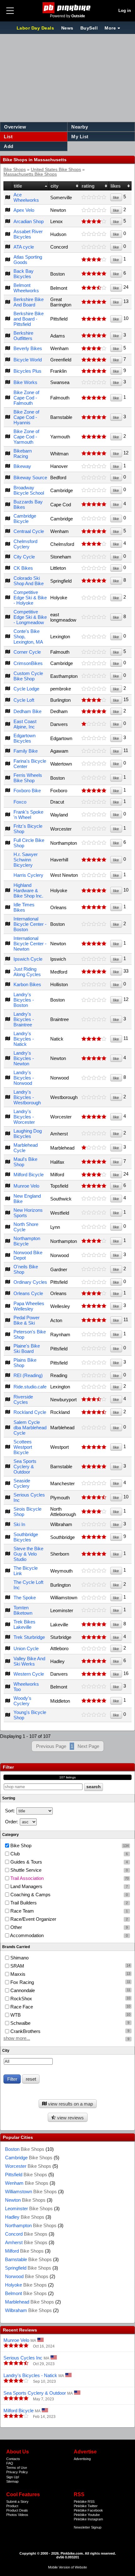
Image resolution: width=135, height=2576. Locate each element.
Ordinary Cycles (30, 1282)
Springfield (28, 2268)
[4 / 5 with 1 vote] (94, 222)
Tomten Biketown (23, 1610)
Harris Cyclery (28, 875)
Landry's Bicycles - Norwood (24, 1078)
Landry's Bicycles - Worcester (24, 1117)
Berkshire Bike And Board (29, 302)
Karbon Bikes (27, 984)
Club (68, 1854)
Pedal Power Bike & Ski (27, 1320)
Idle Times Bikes (24, 907)
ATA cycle (24, 247)
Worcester (28, 2166)
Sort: (10, 1811)
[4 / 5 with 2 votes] (94, 1241)
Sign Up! (13, 2477)
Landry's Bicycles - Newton (24, 1058)
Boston (25, 2149)
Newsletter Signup (88, 2527)
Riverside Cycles (23, 1399)
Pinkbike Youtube (87, 2515)
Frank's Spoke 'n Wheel (28, 815)
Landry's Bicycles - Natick (24, 1039)
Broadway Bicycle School (29, 490)
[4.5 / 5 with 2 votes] (94, 1412)
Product (12, 2506)
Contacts (13, 2459)
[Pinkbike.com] (68, 8)
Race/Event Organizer (68, 1919)
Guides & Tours (68, 1862)
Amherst (26, 2242)
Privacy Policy (17, 2472)
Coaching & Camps (68, 1895)
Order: (12, 1822)
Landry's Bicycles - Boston (24, 1000)
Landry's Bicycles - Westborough (27, 1097)
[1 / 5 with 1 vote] (94, 724)
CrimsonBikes (28, 663)
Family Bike (26, 751)
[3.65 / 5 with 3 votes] (94, 288)
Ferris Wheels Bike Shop (28, 778)
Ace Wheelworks (26, 197)
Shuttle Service (68, 1870)
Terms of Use (17, 2468)
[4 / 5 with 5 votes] (94, 1175)
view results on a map (70, 2104)
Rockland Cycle (30, 1412)
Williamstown (31, 2192)
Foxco (20, 802)
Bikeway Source (30, 478)
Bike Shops (15, 170)
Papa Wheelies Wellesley (29, 1306)
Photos (12, 2515)
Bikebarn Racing (23, 453)
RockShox (21, 1999)
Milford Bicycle (29, 1175)
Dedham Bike (27, 711)
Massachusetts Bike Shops (30, 174)
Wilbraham (28, 2310)
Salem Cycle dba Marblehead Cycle (30, 1428)
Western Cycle (29, 1674)
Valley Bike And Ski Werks (29, 1661)
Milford (24, 2251)
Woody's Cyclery (22, 1701)
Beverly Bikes (28, 348)
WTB (15, 2015)
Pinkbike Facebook (88, 2510)
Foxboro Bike (27, 791)
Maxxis (17, 1974)
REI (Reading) (28, 1375)
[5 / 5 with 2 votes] (94, 360)
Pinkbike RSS (84, 2502)
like (116, 198)
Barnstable (28, 2259)
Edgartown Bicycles (24, 738)
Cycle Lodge (26, 689)
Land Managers (68, 1886)
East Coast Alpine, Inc (25, 724)
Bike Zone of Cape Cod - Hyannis (26, 417)
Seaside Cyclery (22, 1483)
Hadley (25, 2217)
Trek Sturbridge (29, 1637)
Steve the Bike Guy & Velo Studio (28, 1554)
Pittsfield (26, 2175)
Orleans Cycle (28, 1293)
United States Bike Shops (56, 170)
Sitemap (12, 2481)
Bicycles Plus (27, 371)
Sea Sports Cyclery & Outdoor (25, 1467)
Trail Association (69, 1878)
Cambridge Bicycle (25, 519)
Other (68, 1927)
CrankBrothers (25, 2031)
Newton (25, 2200)
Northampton (31, 2225)
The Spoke (25, 1598)
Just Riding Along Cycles (27, 972)
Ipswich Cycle (28, 959)
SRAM (17, 1966)
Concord (26, 2234)
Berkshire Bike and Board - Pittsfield (29, 319)
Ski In (19, 1524)
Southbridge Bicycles (26, 1537)
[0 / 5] (94, 197)
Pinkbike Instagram (88, 2519)
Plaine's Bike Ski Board (27, 1348)
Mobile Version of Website (67, 2567)
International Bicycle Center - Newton (30, 944)
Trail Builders (68, 1903)
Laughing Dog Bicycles (28, 1134)
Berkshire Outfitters (23, 336)
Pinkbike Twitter (86, 2506)
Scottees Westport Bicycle (23, 1447)
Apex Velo (24, 210)
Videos (23, 2515)
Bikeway (22, 466)
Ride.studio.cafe (30, 1387)
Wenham (27, 2183)
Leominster (29, 2208)
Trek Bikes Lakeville (24, 1624)
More (110, 28)
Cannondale (22, 1990)
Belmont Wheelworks (26, 288)
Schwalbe (20, 2023)
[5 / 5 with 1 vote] (94, 274)
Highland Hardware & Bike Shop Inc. (28, 890)
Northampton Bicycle (27, 1241)
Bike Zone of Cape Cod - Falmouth (26, 398)
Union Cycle (26, 1648)
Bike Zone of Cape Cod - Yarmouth (26, 437)
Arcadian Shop (29, 221)
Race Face (21, 2007)
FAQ (10, 2463)
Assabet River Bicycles (28, 234)
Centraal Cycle (29, 531)
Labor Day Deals (36, 28)
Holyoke (26, 2285)
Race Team (68, 1911)
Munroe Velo (26, 1186)
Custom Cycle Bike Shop (28, 676)
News (67, 28)
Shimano (19, 1958)
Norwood (27, 2276)
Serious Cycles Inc (23, 2358)
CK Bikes (23, 568)
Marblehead (30, 2302)
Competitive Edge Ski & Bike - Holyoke (30, 598)
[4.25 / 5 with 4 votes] (94, 1497)
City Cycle (24, 557)
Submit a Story (17, 2502)
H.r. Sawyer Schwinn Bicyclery (26, 860)
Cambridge (29, 2158)
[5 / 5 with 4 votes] (94, 972)
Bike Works (25, 382)
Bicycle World (28, 360)
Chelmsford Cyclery (25, 544)
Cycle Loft (24, 700)
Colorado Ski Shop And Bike (29, 581)
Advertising (82, 2459)
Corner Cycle (27, 652)
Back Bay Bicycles (24, 274)
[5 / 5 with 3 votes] (94, 319)
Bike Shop (69, 1845)
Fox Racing (22, 1982)
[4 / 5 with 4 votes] (94, 700)
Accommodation (68, 1935)
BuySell (89, 28)
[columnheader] (8, 186)
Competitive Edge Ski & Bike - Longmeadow (30, 617)
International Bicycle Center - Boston (30, 924)
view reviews (70, 2118)
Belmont (26, 2293)
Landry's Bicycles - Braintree (24, 1019)
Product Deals (17, 2510)
